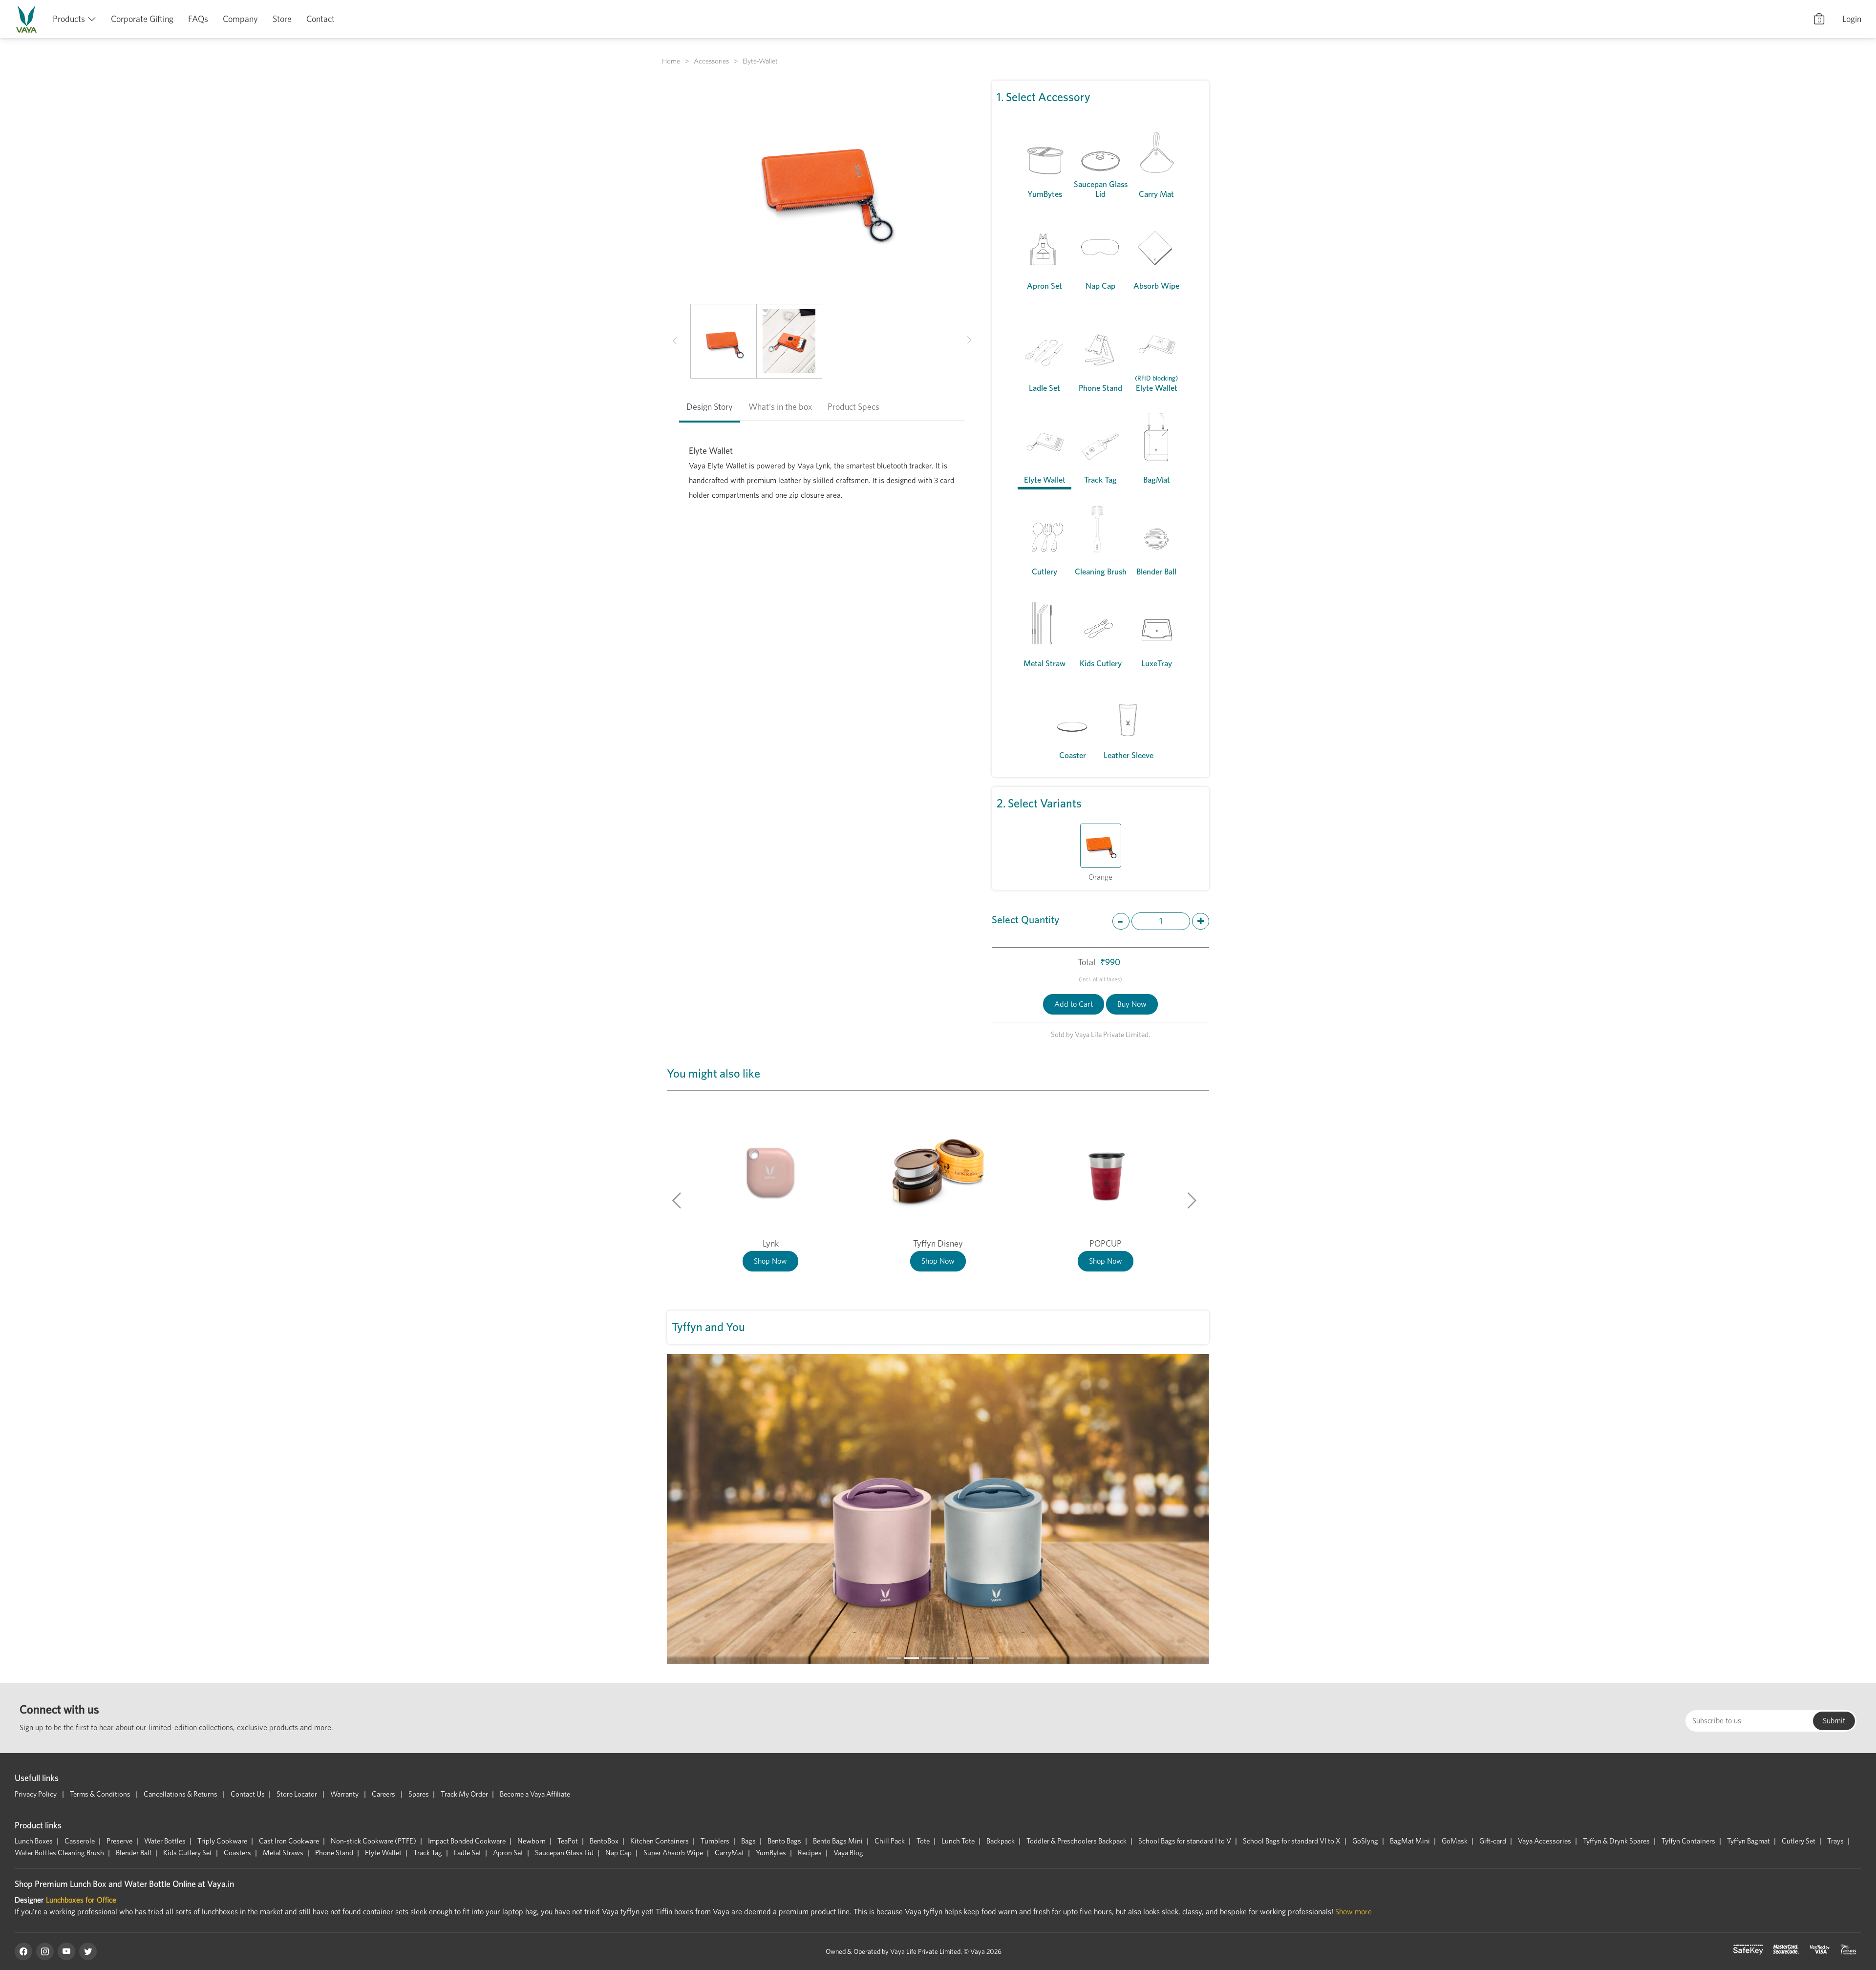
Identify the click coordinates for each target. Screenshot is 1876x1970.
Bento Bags (784, 1841)
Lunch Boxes (34, 1841)
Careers (384, 1794)
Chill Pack (890, 1841)
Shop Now (770, 1261)
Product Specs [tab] (853, 407)
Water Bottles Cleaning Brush (59, 1853)
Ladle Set (468, 1853)
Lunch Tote (958, 1841)
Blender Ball (134, 1853)
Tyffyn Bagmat (1748, 1841)
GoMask (1455, 1841)
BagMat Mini (1410, 1841)
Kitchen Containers (660, 1841)
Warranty (345, 1794)
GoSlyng (1365, 1841)
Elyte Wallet (383, 1853)
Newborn (532, 1841)
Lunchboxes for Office (81, 1900)
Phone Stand (334, 1853)
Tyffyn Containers (1688, 1841)
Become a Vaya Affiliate (535, 1794)
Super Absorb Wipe (673, 1853)
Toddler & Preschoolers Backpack (1077, 1841)
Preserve (119, 1841)
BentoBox (604, 1841)
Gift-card (1493, 1841)
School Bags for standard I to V (1185, 1841)
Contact (320, 19)
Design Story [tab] (710, 407)
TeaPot (568, 1841)
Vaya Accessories (1545, 1841)
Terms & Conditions (101, 1794)
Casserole (80, 1841)
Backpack (1001, 1841)
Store (282, 19)
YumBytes (771, 1853)
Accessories (711, 61)
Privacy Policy (36, 1794)
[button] (675, 341)
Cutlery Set (1799, 1841)
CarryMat (729, 1853)
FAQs (198, 19)
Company (240, 19)
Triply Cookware (222, 1841)
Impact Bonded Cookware (467, 1841)
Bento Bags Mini (838, 1841)
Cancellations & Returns (181, 1794)
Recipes (810, 1853)
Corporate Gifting (142, 19)
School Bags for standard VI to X (1292, 1841)
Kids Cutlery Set (188, 1853)
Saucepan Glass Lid (564, 1853)
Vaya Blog (848, 1853)
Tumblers (715, 1841)
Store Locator (298, 1794)
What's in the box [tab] (780, 407)
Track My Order (464, 1794)
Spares (419, 1794)
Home (671, 61)
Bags (748, 1841)
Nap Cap (618, 1853)
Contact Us (248, 1794)
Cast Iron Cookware (289, 1841)
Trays (1835, 1841)
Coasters (237, 1853)
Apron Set (508, 1853)
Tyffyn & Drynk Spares (1616, 1841)
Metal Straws (283, 1853)
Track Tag (428, 1853)
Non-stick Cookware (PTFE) (373, 1841)
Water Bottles (165, 1841)
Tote (923, 1841)
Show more (1354, 1912)
